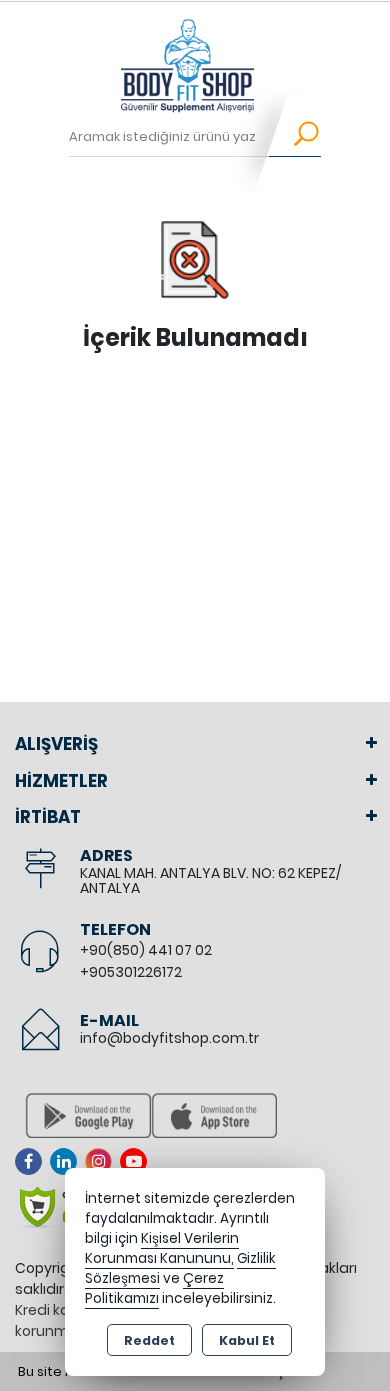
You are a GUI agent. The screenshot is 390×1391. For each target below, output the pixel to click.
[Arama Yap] (293, 137)
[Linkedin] (67, 1161)
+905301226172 (131, 972)
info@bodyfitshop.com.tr (169, 1038)
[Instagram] (102, 1161)
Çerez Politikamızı (154, 1288)
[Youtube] (137, 1161)
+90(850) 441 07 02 (146, 950)
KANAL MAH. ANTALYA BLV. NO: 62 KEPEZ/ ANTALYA (210, 880)
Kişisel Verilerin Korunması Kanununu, (162, 1248)
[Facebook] (32, 1161)
